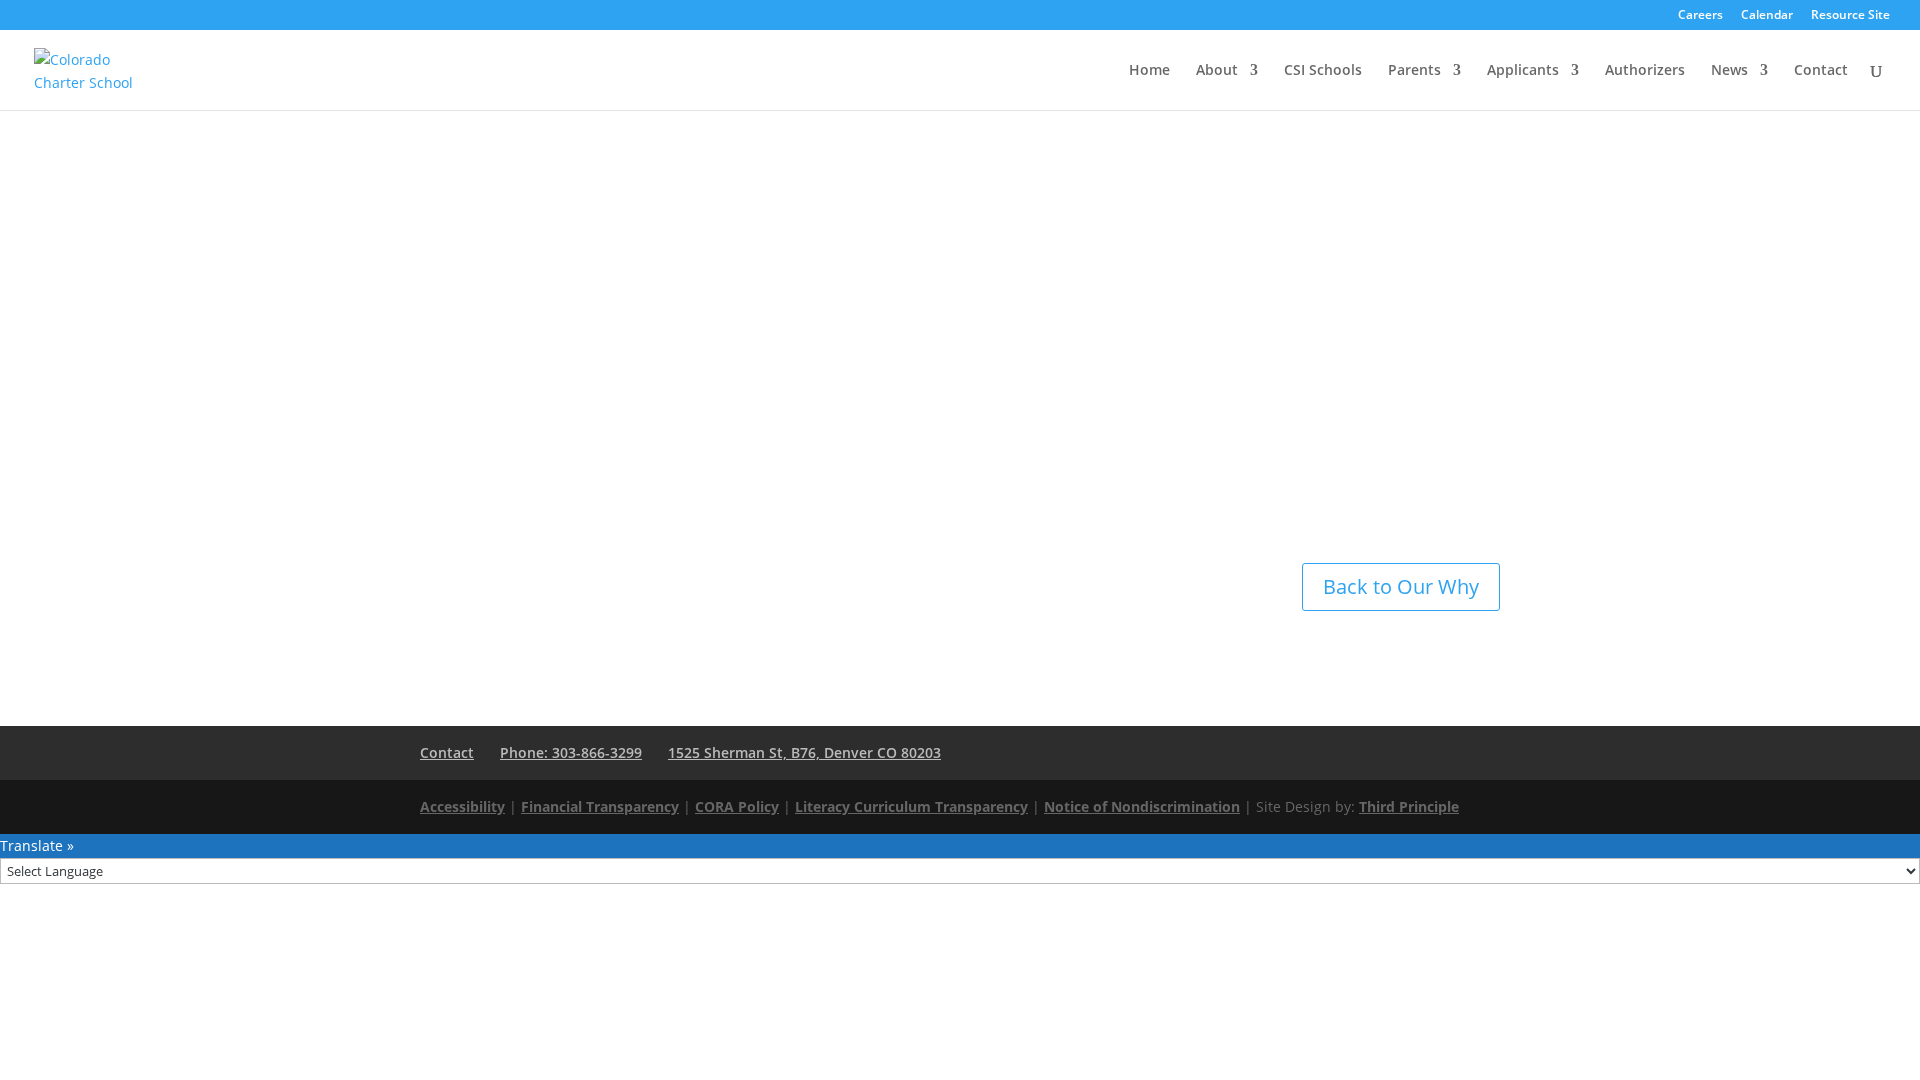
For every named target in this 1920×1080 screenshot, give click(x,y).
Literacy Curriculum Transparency (911, 806)
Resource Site (1850, 16)
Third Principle (1409, 806)
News (1729, 71)
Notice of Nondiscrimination (1142, 806)
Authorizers (1645, 71)
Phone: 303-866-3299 (571, 752)
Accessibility (462, 806)
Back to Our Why (1401, 586)
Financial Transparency (600, 806)
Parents (1414, 71)
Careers (1700, 16)
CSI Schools (1323, 71)
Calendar (1767, 16)
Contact (1821, 71)
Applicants (1523, 71)
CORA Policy (737, 806)
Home (1149, 71)
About (1217, 71)
